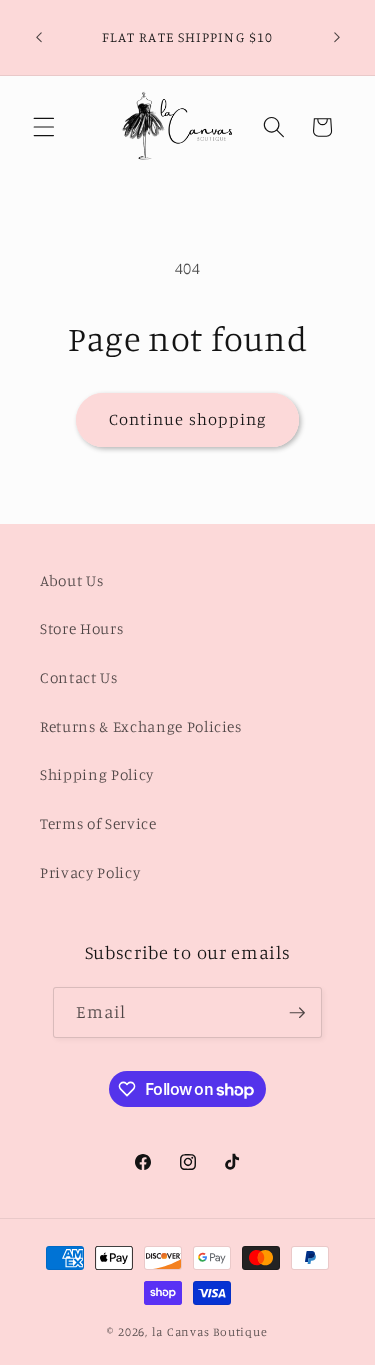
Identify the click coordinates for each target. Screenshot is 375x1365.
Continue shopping (188, 419)
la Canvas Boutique (210, 1331)
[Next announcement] (337, 38)
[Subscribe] (297, 1013)
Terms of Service (98, 823)
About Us (71, 580)
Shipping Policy (97, 774)
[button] (44, 127)
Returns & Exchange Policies (141, 726)
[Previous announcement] (39, 38)
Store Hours (81, 628)
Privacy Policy (90, 872)
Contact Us (79, 677)
